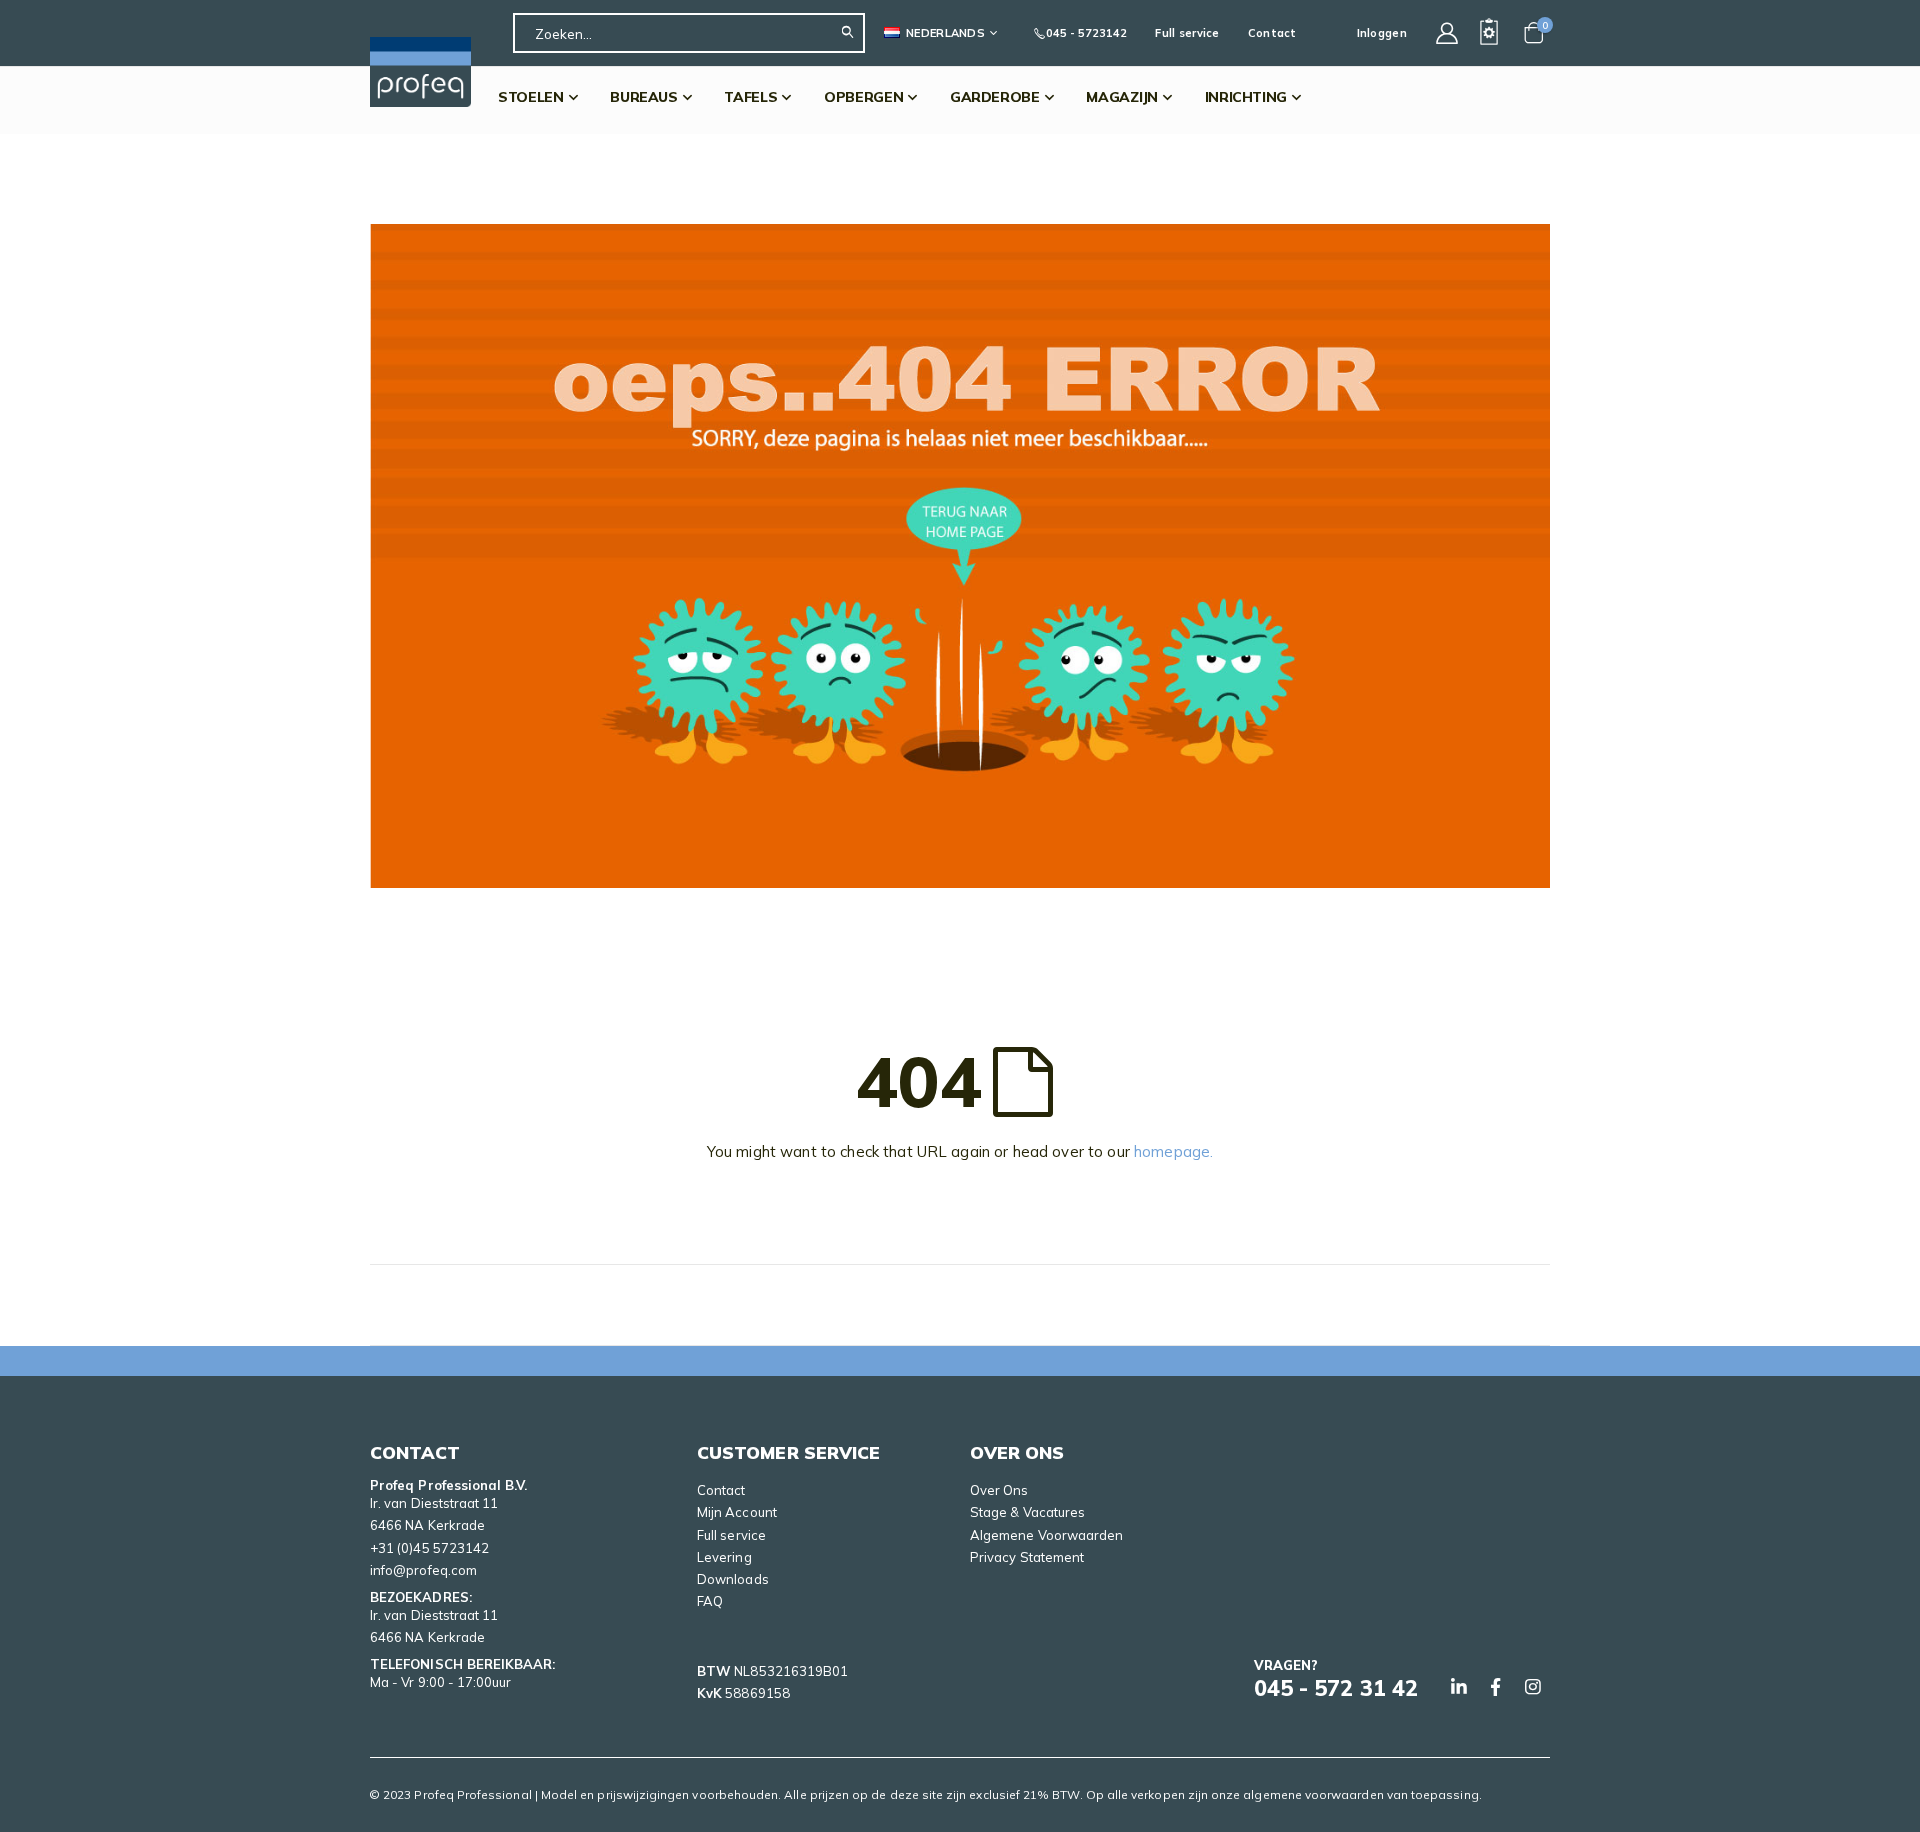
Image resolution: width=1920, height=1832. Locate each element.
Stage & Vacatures (1027, 1512)
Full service (1187, 33)
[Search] (852, 33)
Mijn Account (737, 1512)
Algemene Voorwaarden (1046, 1535)
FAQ (710, 1601)
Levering (724, 1557)
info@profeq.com (423, 1570)
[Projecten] (1489, 33)
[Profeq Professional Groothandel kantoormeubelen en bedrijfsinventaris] (420, 72)
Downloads (733, 1579)
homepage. (1173, 1151)
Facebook (1496, 1687)
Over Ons (999, 1490)
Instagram (1533, 1687)
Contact (1272, 33)
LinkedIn (1459, 1687)
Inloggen (1382, 33)
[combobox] (689, 33)
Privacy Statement (1027, 1557)
